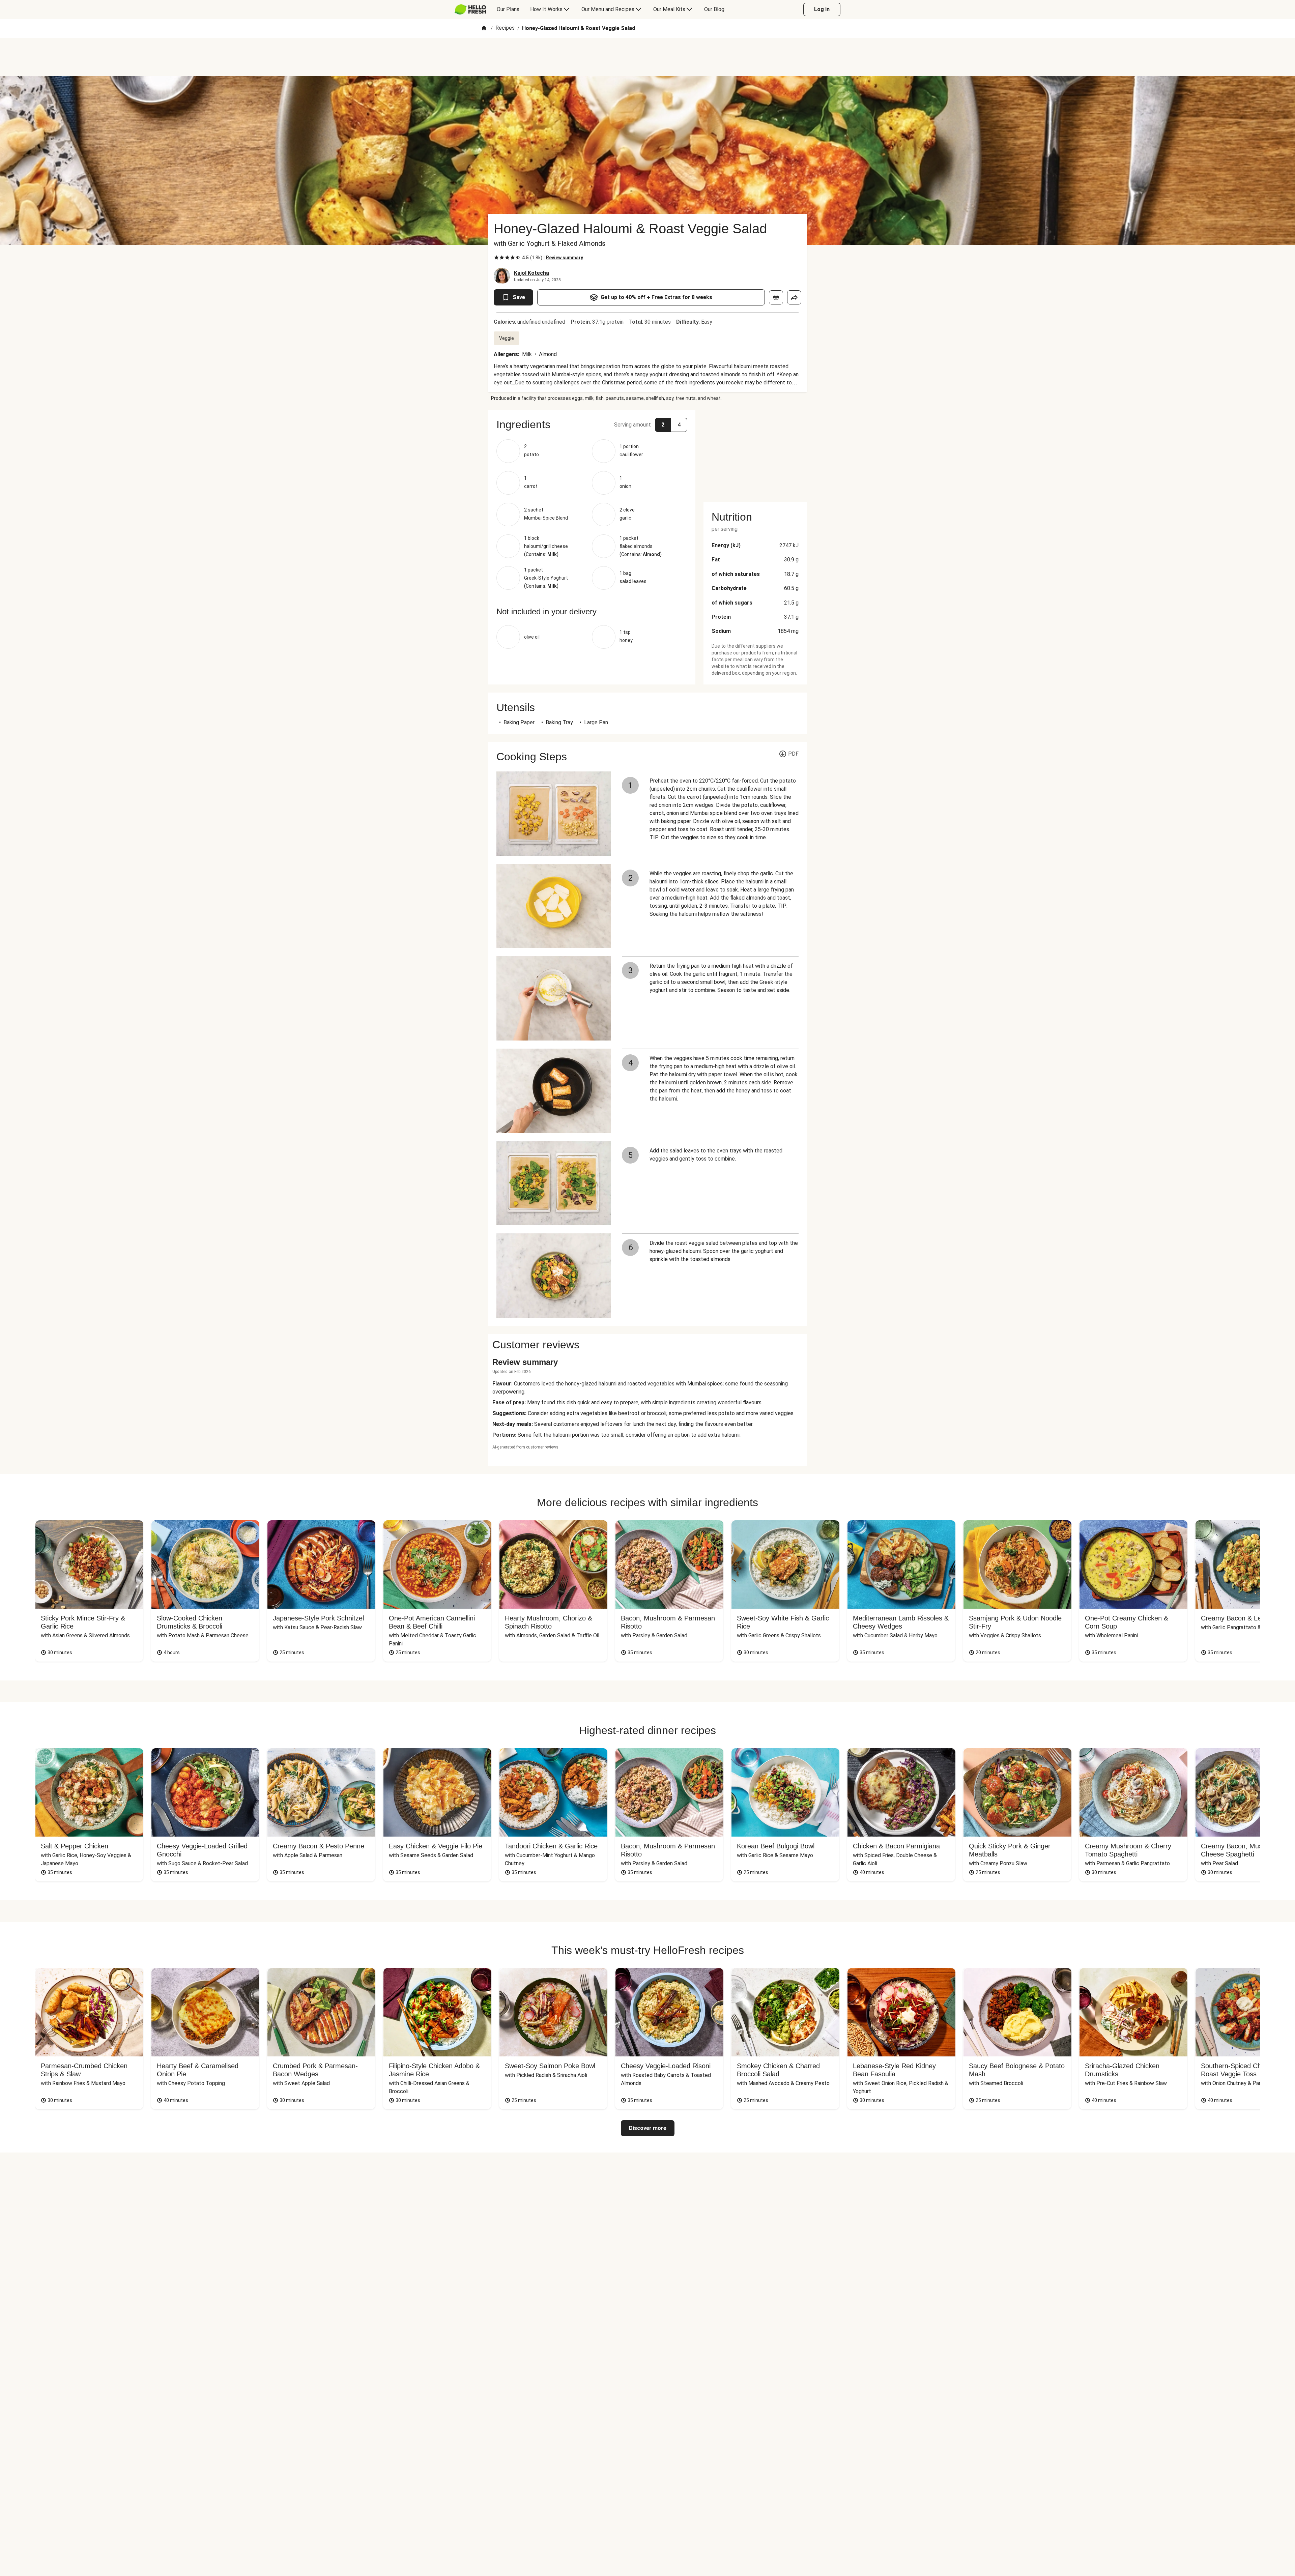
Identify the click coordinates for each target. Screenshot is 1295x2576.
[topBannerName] (647, 57)
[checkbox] (496, 258)
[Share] (794, 297)
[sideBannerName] (755, 452)
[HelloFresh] (470, 9)
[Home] (484, 28)
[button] (592, 425)
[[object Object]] (776, 297)
